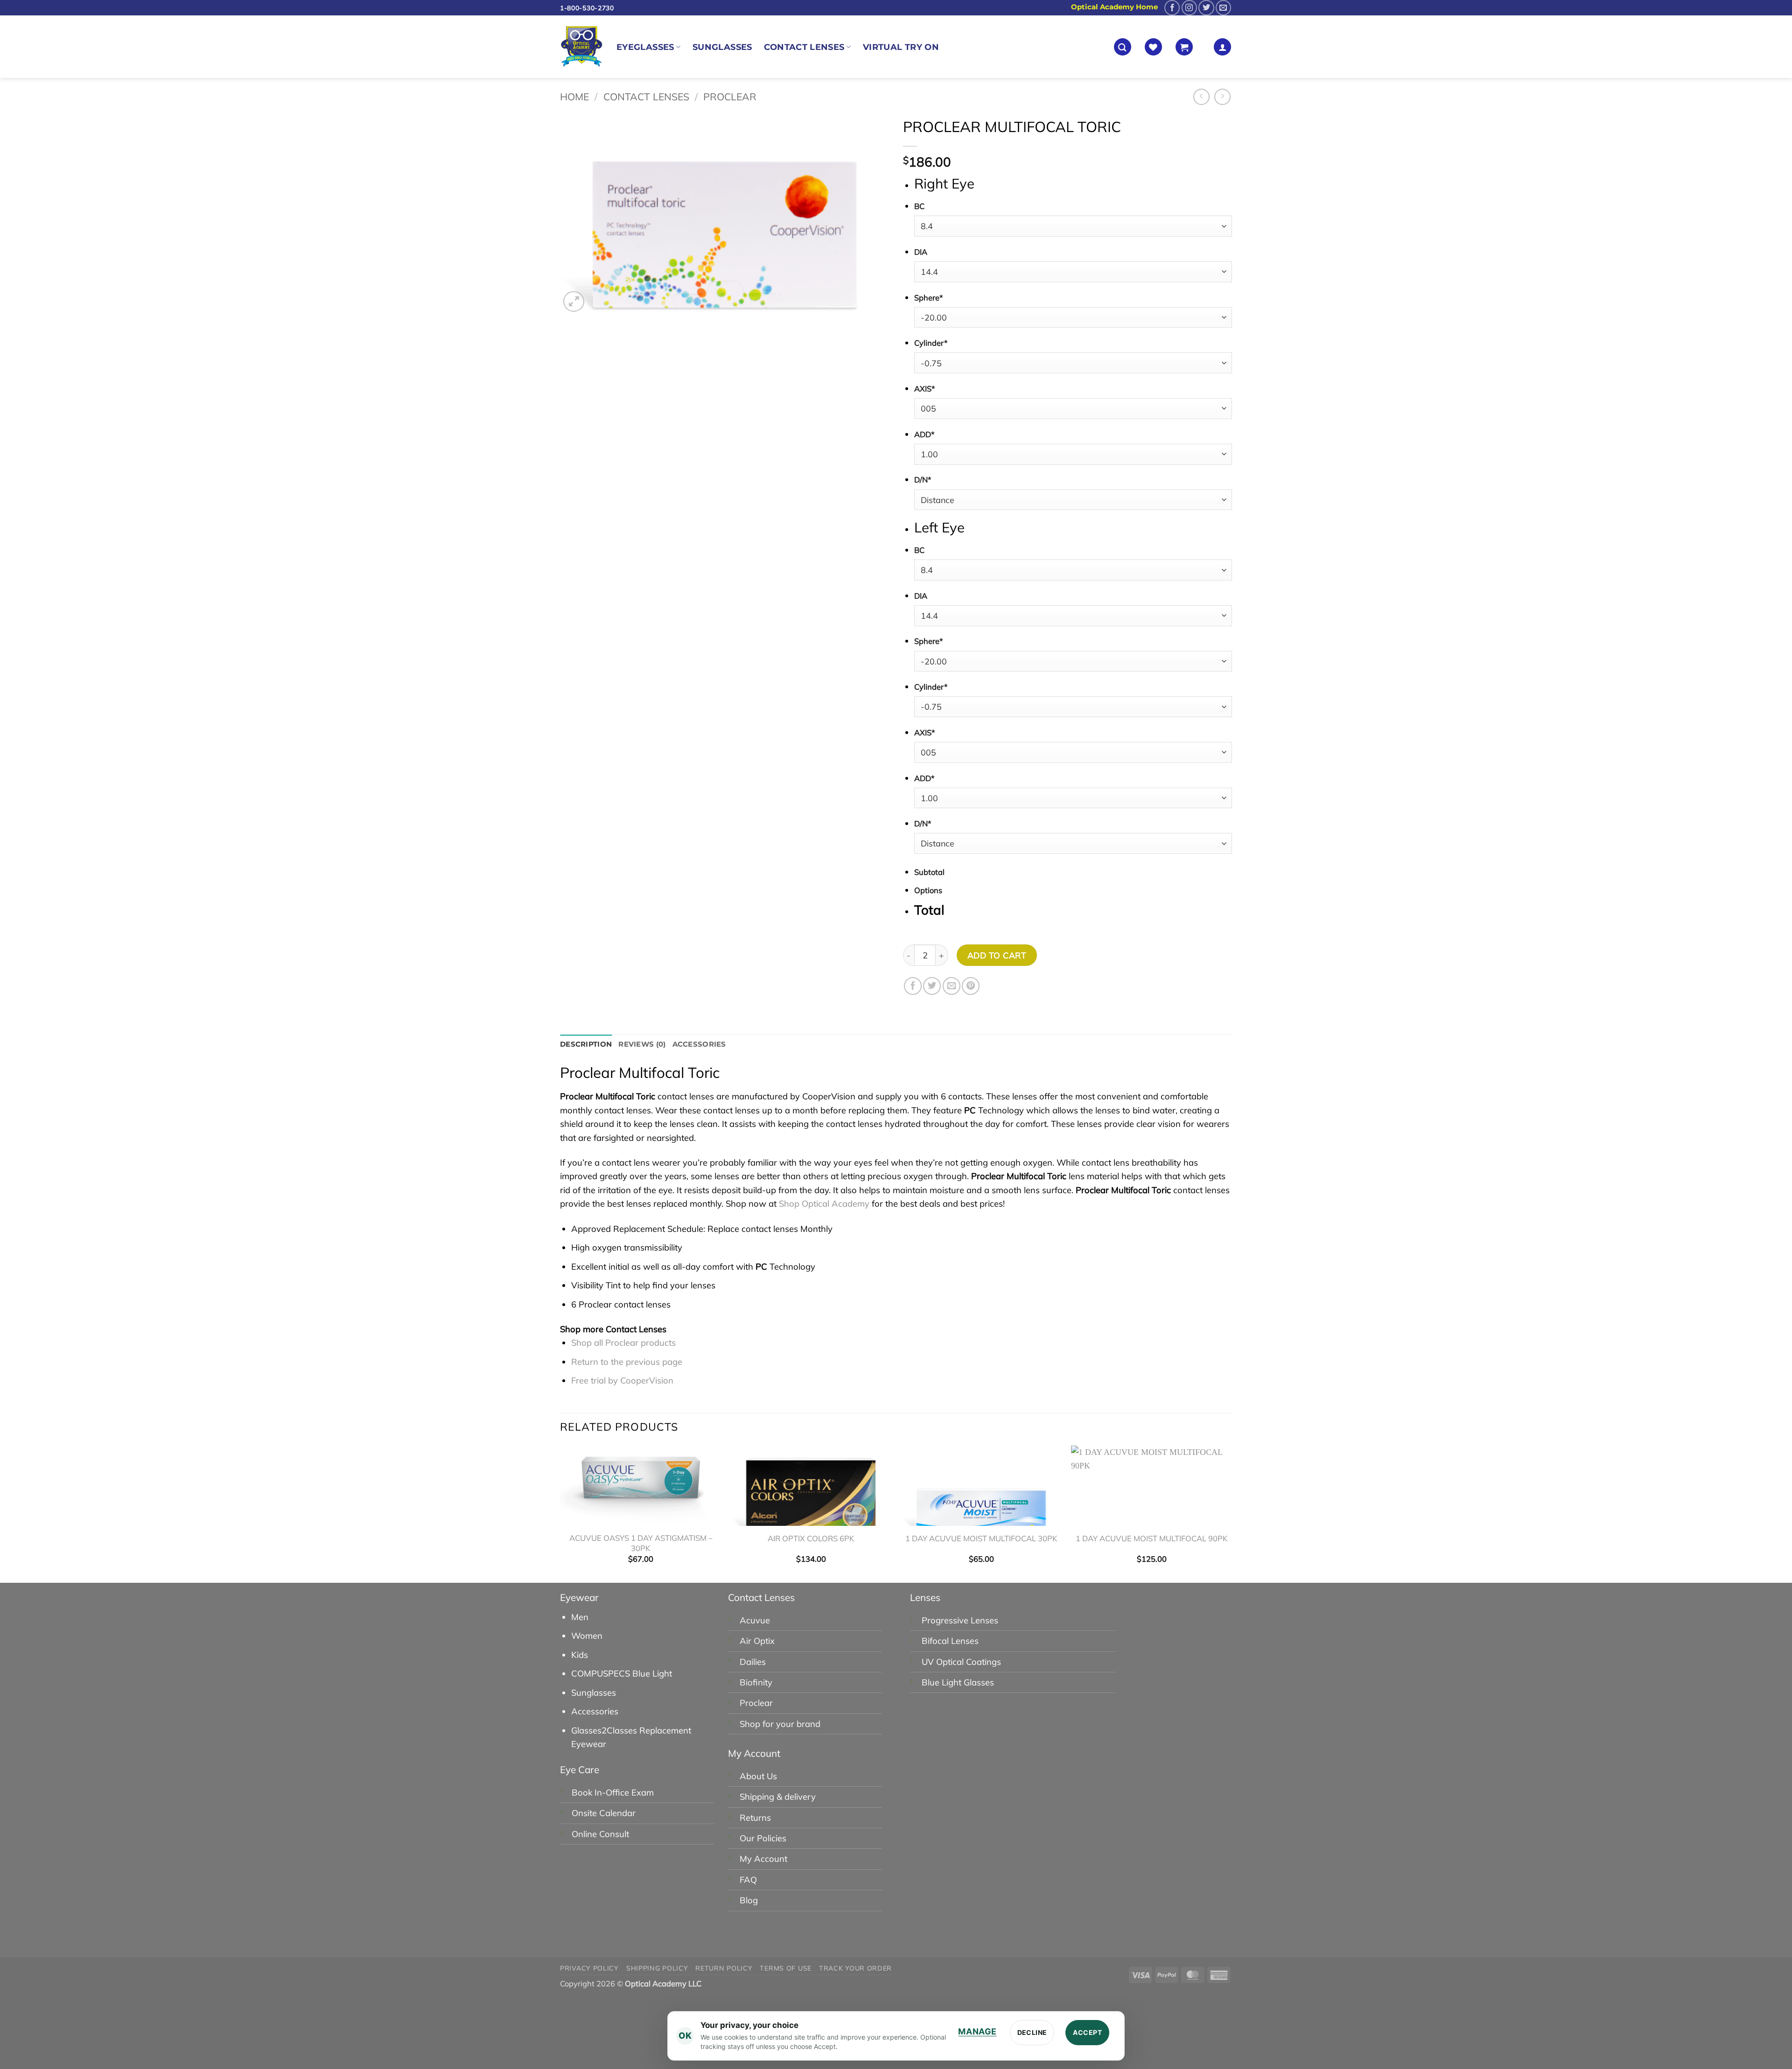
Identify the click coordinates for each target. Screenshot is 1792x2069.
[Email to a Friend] (952, 986)
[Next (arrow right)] (42, 2051)
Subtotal (929, 872)
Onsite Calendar (604, 1813)
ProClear (730, 97)
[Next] (1232, 1513)
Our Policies (763, 1838)
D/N (923, 479)
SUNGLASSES (722, 47)
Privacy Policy (589, 1968)
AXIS (925, 388)
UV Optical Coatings (961, 1662)
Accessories (595, 1711)
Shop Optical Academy (824, 1204)
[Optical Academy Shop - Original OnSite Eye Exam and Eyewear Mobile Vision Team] (581, 47)
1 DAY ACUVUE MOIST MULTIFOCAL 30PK (981, 1538)
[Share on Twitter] (932, 986)
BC (919, 206)
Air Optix (757, 1641)
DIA (921, 252)
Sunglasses (594, 1693)
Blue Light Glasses (958, 1682)
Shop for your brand (780, 1724)
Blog (749, 1900)
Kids (580, 1655)
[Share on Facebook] (913, 986)
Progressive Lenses (960, 1620)
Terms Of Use (785, 1968)
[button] (1184, 47)
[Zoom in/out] (10, 2007)
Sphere (929, 297)
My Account (763, 1859)
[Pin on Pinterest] (971, 986)
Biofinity (756, 1682)
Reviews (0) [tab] (642, 1044)
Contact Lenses (804, 47)
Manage (977, 2031)
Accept (1087, 2032)
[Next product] (1202, 97)
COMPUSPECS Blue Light (622, 1674)
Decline (1032, 2032)
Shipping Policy (657, 1968)
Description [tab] (586, 1044)
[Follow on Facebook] (1172, 8)
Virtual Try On (901, 47)
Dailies (753, 1662)
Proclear (756, 1703)
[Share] (73, 2007)
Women (587, 1636)
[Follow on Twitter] (1206, 8)
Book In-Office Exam (613, 1793)
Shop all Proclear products (623, 1343)
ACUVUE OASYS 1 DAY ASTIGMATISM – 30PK (641, 1543)
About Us (758, 1776)
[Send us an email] (1223, 8)
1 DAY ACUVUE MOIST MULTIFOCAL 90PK (1151, 1538)
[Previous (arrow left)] (10, 2051)
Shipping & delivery (778, 1797)
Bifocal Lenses (950, 1641)
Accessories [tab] (699, 1044)
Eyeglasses (645, 47)
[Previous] (560, 1513)
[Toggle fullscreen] (42, 2007)
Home (574, 97)
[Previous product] (1223, 97)
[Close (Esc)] (105, 2007)
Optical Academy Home (1114, 7)
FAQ (748, 1880)
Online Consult (600, 1834)
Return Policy (724, 1968)
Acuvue (755, 1620)
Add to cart (997, 955)
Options (928, 890)
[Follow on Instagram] (1189, 8)
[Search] (1123, 47)
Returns (755, 1818)
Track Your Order (855, 1968)
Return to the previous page (627, 1362)
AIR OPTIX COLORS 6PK (811, 1538)
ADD (924, 434)
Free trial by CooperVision (622, 1380)
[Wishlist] (1153, 47)
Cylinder (931, 343)
